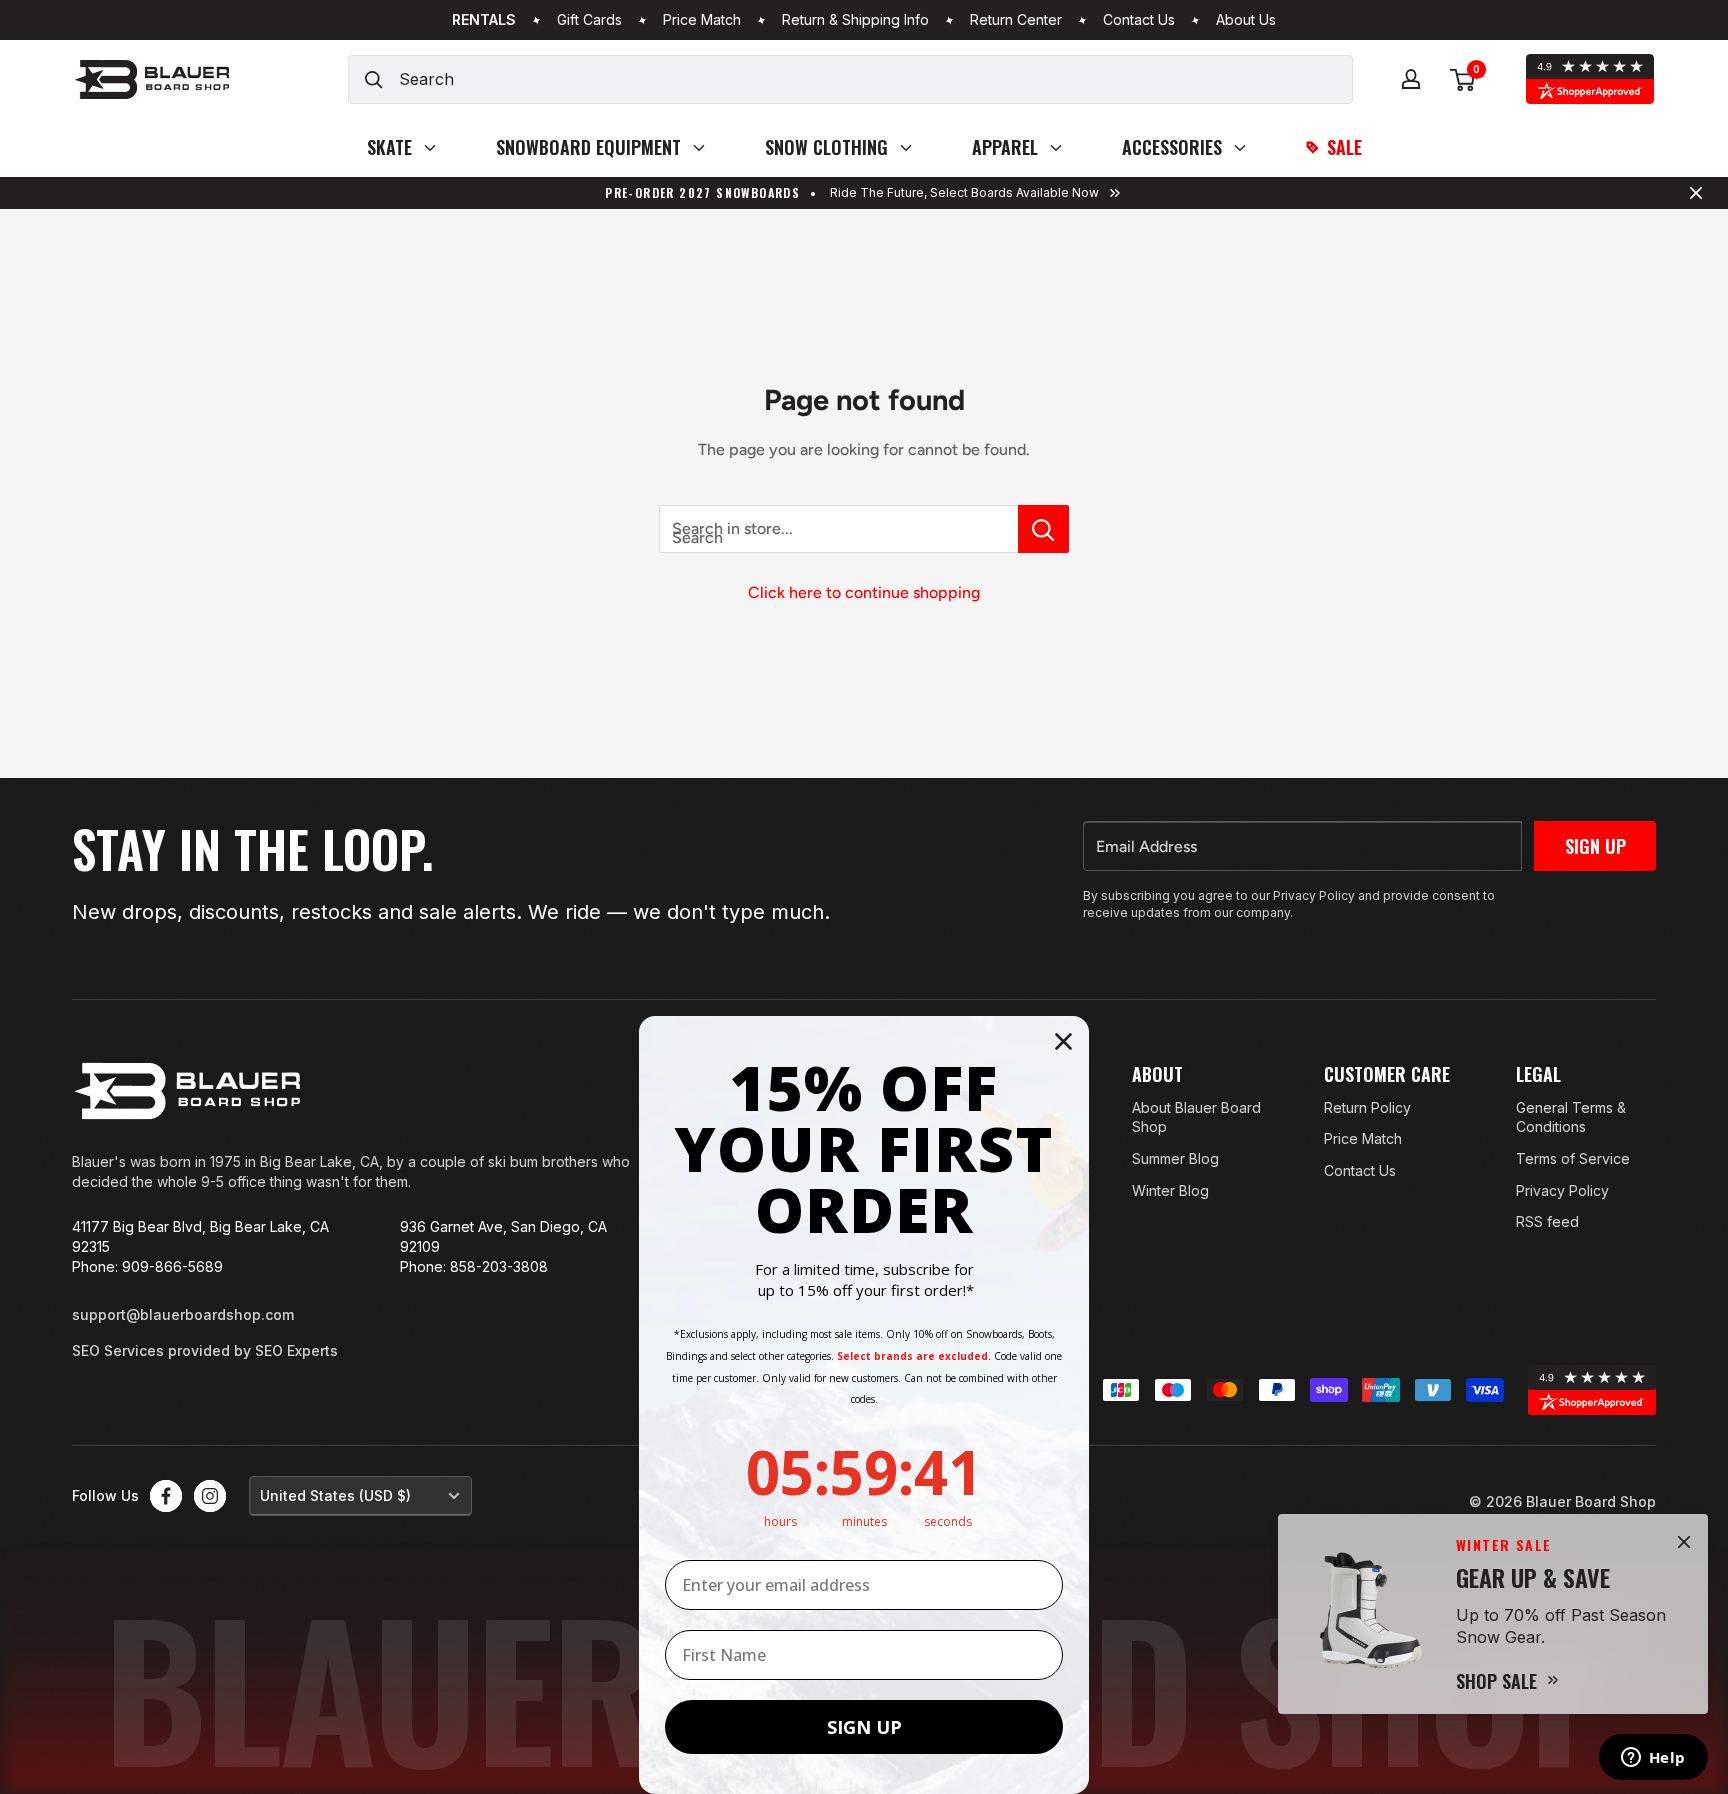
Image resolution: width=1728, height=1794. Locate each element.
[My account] (1411, 79)
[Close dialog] (1063, 1041)
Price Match (702, 20)
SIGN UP (864, 1727)
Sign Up (1595, 846)
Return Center (1016, 20)
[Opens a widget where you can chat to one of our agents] (1653, 1759)
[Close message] (1696, 193)
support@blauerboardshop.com (183, 1314)
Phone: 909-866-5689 (147, 1266)
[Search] (374, 79)
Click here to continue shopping (864, 592)
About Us (1246, 20)
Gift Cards (589, 20)
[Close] (1684, 1542)
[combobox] (875, 79)
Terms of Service (1573, 1158)
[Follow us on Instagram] (210, 1496)
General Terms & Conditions (1571, 1117)
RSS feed (1547, 1221)
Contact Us (1139, 20)
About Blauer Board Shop (1196, 1117)
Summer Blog (1175, 1158)
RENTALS (484, 20)
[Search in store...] (1043, 529)
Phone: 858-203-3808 (474, 1266)
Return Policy (1367, 1107)
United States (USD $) (335, 1495)
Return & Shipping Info (855, 20)
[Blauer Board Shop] (187, 1091)
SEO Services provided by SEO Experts (205, 1350)
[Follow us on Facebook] (166, 1496)
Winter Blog (1170, 1190)
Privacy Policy (1562, 1190)
